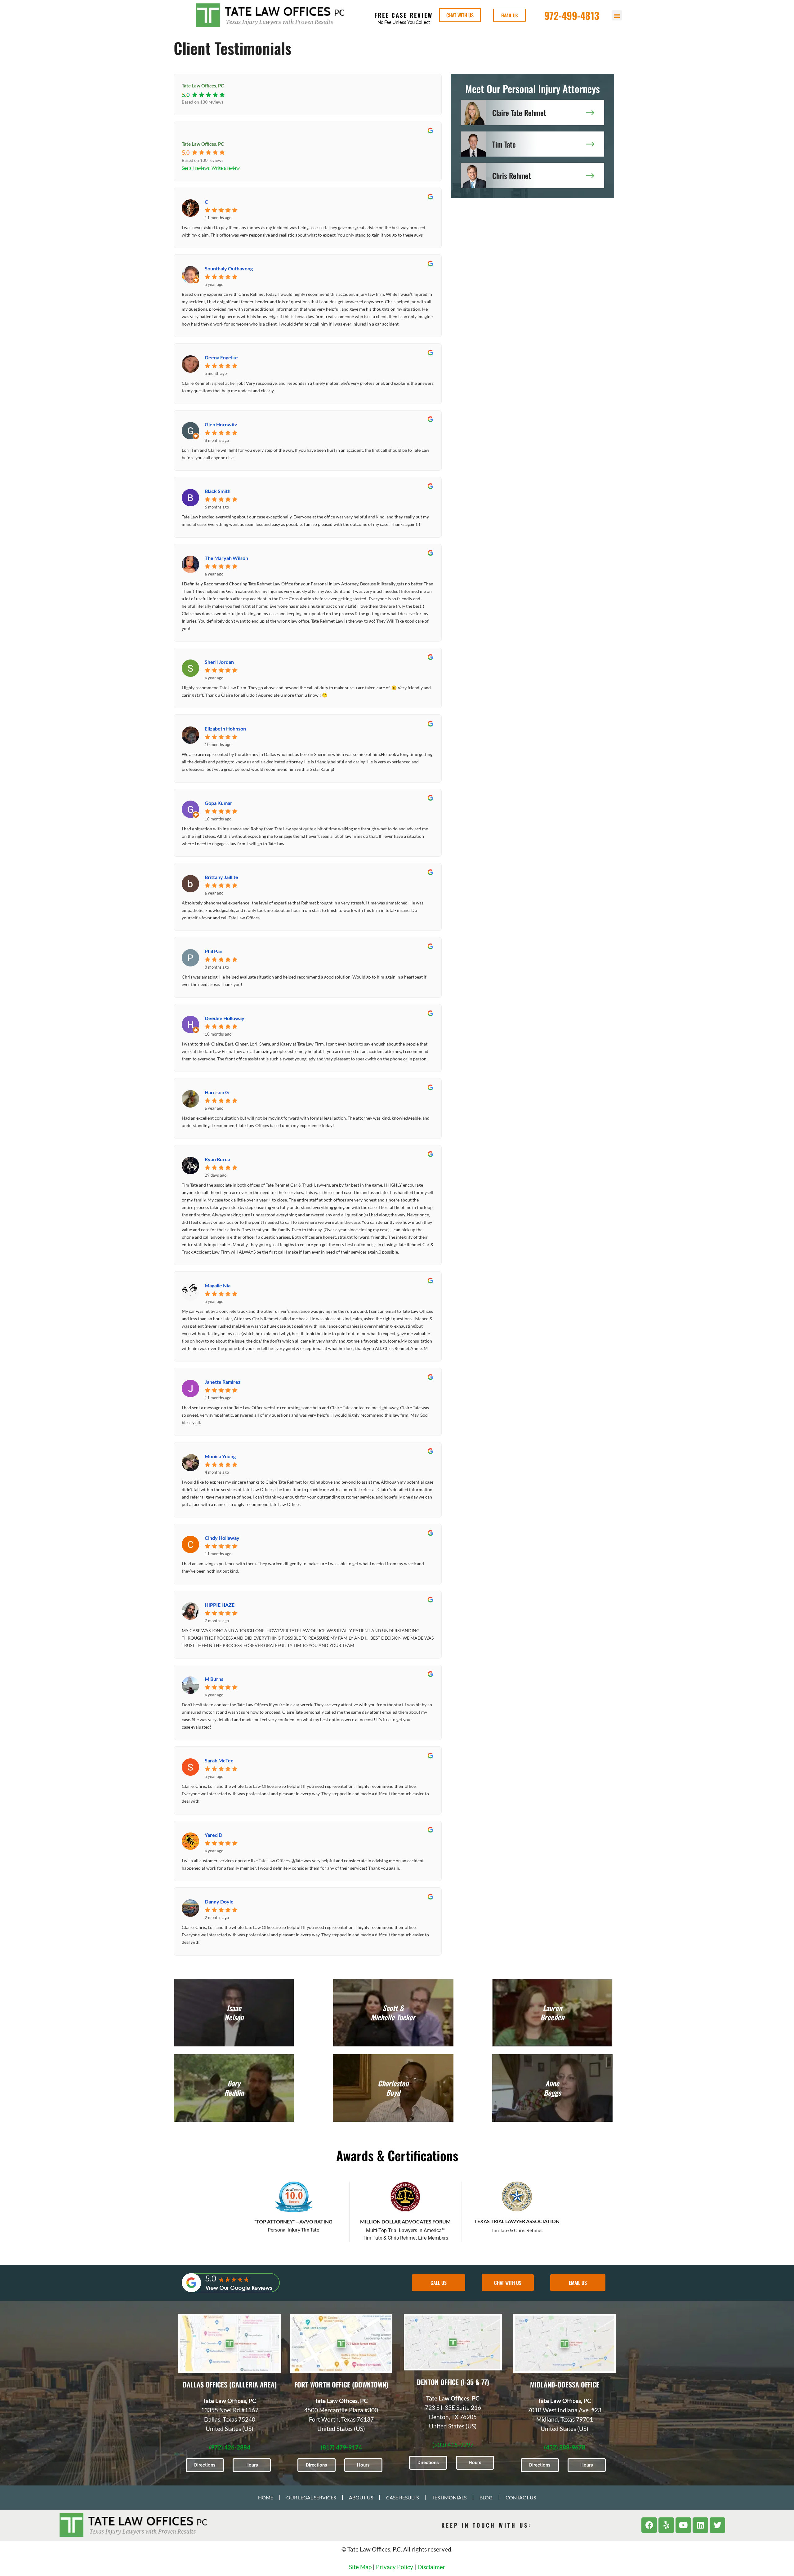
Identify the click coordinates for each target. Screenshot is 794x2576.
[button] (617, 15)
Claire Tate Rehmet (519, 113)
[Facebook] (649, 2525)
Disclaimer (431, 2567)
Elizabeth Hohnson (225, 728)
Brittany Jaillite (221, 877)
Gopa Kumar (219, 803)
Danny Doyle (219, 1901)
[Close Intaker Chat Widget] (774, 2378)
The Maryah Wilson (226, 558)
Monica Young (220, 1456)
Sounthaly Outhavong (229, 268)
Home (266, 2497)
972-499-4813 (572, 15)
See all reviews (196, 168)
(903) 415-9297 (453, 2445)
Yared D (214, 1835)
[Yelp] (666, 2525)
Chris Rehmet (512, 175)
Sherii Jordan (219, 662)
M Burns (214, 1679)
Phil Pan (214, 951)
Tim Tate (504, 144)
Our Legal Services (311, 2497)
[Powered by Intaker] (741, 2563)
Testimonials (449, 2497)
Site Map (360, 2567)
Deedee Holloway (225, 1018)
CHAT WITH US (460, 15)
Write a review (226, 168)
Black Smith (218, 491)
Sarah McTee (219, 1760)
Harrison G (217, 1092)
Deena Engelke (221, 357)
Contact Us (521, 2497)
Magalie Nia (218, 1285)
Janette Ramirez (223, 1382)
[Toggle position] (761, 2378)
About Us (361, 2497)
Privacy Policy (395, 2567)
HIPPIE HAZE (220, 1605)
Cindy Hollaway (222, 1538)
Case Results (402, 2497)
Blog (486, 2497)
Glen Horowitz (221, 424)
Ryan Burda (217, 1159)
